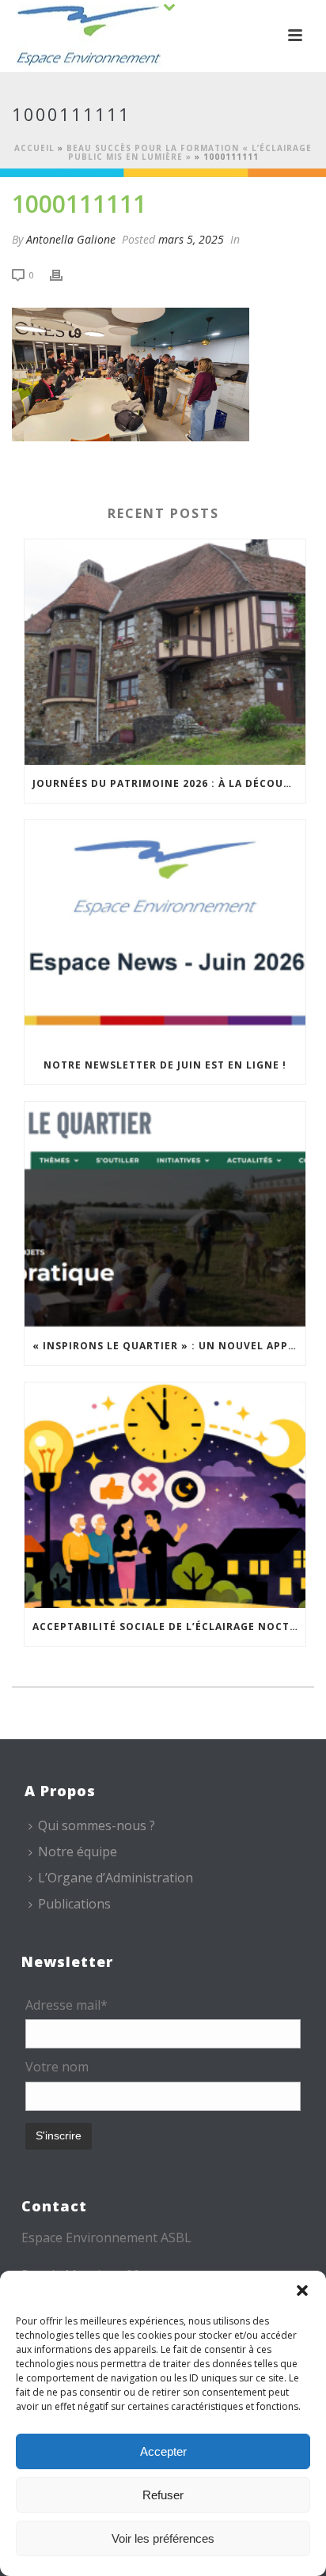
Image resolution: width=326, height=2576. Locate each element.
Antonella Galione (71, 239)
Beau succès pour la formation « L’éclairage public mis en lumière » (189, 152)
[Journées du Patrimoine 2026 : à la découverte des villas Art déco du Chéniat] (165, 652)
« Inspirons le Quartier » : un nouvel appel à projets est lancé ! (169, 1346)
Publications (74, 1904)
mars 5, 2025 (191, 239)
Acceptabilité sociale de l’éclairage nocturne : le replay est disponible (169, 1627)
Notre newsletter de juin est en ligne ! (165, 1065)
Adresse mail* (66, 2005)
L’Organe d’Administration (116, 1878)
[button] (302, 2290)
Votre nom (57, 2067)
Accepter (163, 2451)
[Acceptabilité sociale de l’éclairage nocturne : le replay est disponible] (165, 1495)
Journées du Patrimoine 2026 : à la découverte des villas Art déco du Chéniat (169, 783)
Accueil (34, 148)
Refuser (163, 2495)
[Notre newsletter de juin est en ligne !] (165, 933)
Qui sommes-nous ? (97, 1825)
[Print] (64, 274)
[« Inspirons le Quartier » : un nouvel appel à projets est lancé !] (165, 1214)
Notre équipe (78, 1852)
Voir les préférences (163, 2538)
